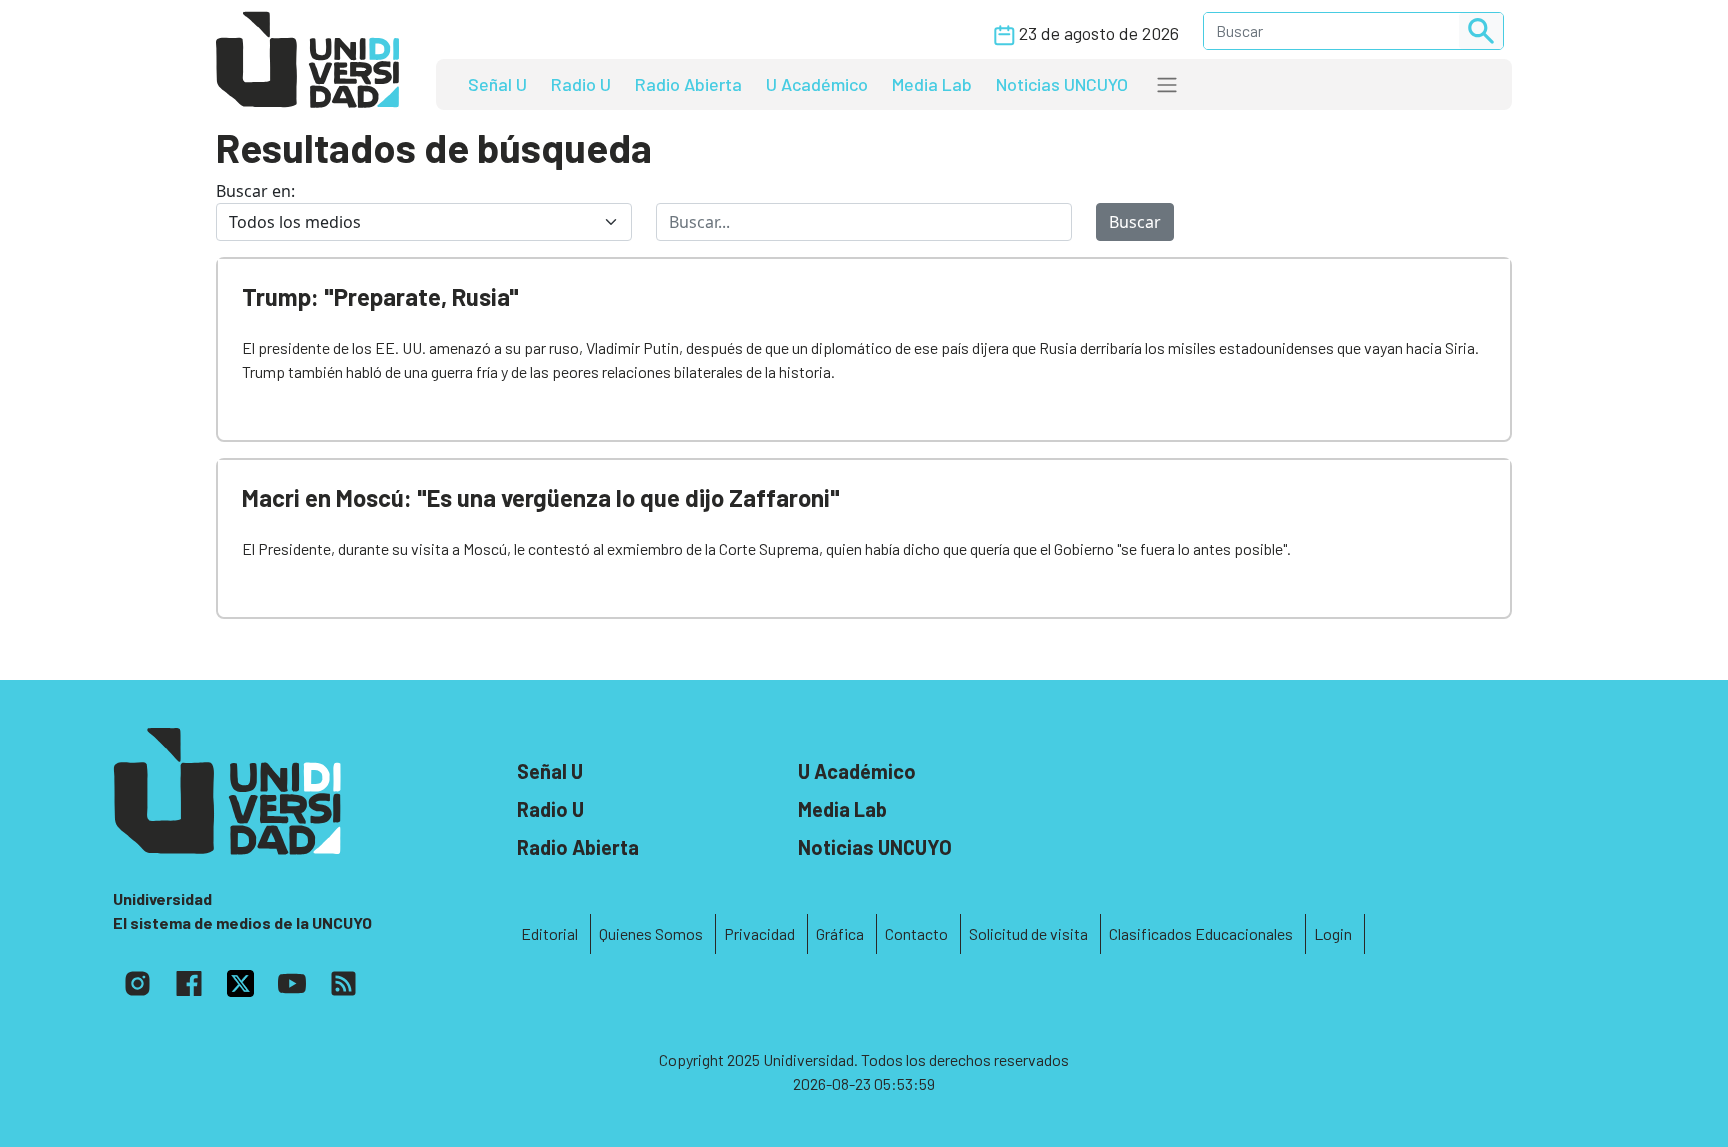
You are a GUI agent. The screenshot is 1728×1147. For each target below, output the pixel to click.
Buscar (1135, 222)
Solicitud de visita (1028, 933)
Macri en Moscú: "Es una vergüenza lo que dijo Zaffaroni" (541, 497)
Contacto (916, 933)
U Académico (817, 84)
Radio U (581, 84)
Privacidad (759, 933)
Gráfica (840, 933)
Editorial (549, 933)
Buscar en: (255, 191)
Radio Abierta (688, 84)
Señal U (497, 84)
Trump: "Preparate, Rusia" (380, 296)
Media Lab (932, 84)
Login (1333, 933)
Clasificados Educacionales (1201, 933)
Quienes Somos (651, 933)
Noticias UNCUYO (1062, 84)
